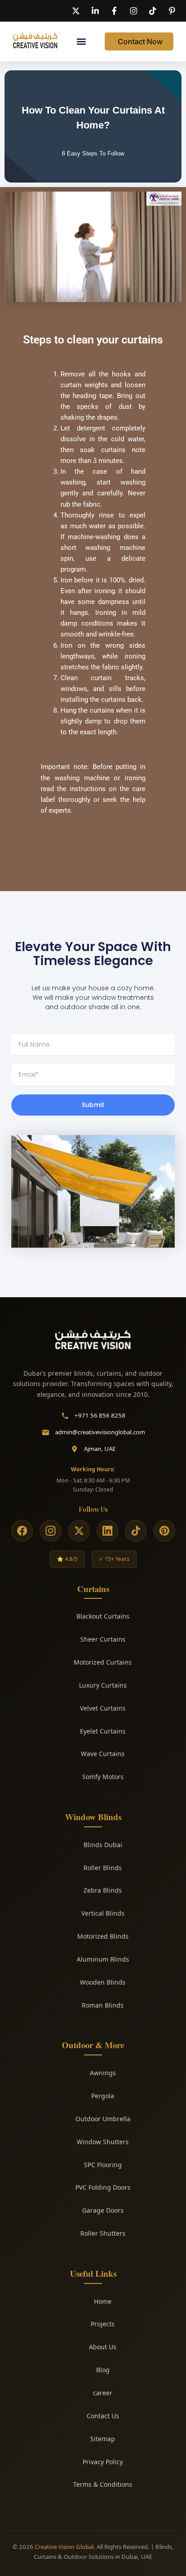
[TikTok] (136, 1531)
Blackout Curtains (103, 1616)
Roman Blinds (103, 2005)
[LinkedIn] (107, 1531)
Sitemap (103, 2439)
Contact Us (103, 2416)
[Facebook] (22, 1531)
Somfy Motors (103, 1777)
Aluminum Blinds (103, 1959)
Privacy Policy (103, 2462)
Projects (103, 2324)
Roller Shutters (103, 2233)
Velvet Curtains (103, 1708)
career (103, 2393)
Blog (103, 2370)
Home (103, 2301)
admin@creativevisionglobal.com (100, 1432)
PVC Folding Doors (103, 2187)
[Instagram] (51, 1531)
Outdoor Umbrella (103, 2119)
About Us (103, 2347)
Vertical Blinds (103, 1913)
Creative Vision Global (64, 2547)
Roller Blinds (103, 1868)
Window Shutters (103, 2142)
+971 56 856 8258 (100, 1415)
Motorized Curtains (103, 1662)
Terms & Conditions (103, 2484)
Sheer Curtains (103, 1639)
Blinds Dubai (103, 1845)
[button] (81, 42)
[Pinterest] (164, 1531)
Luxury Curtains (103, 1685)
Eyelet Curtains (103, 1731)
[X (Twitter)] (79, 1531)
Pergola (103, 2096)
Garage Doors (103, 2210)
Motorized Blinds (103, 1936)
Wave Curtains (103, 1754)
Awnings (103, 2073)
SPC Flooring (103, 2165)
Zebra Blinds (103, 1890)
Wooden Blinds (103, 1982)
